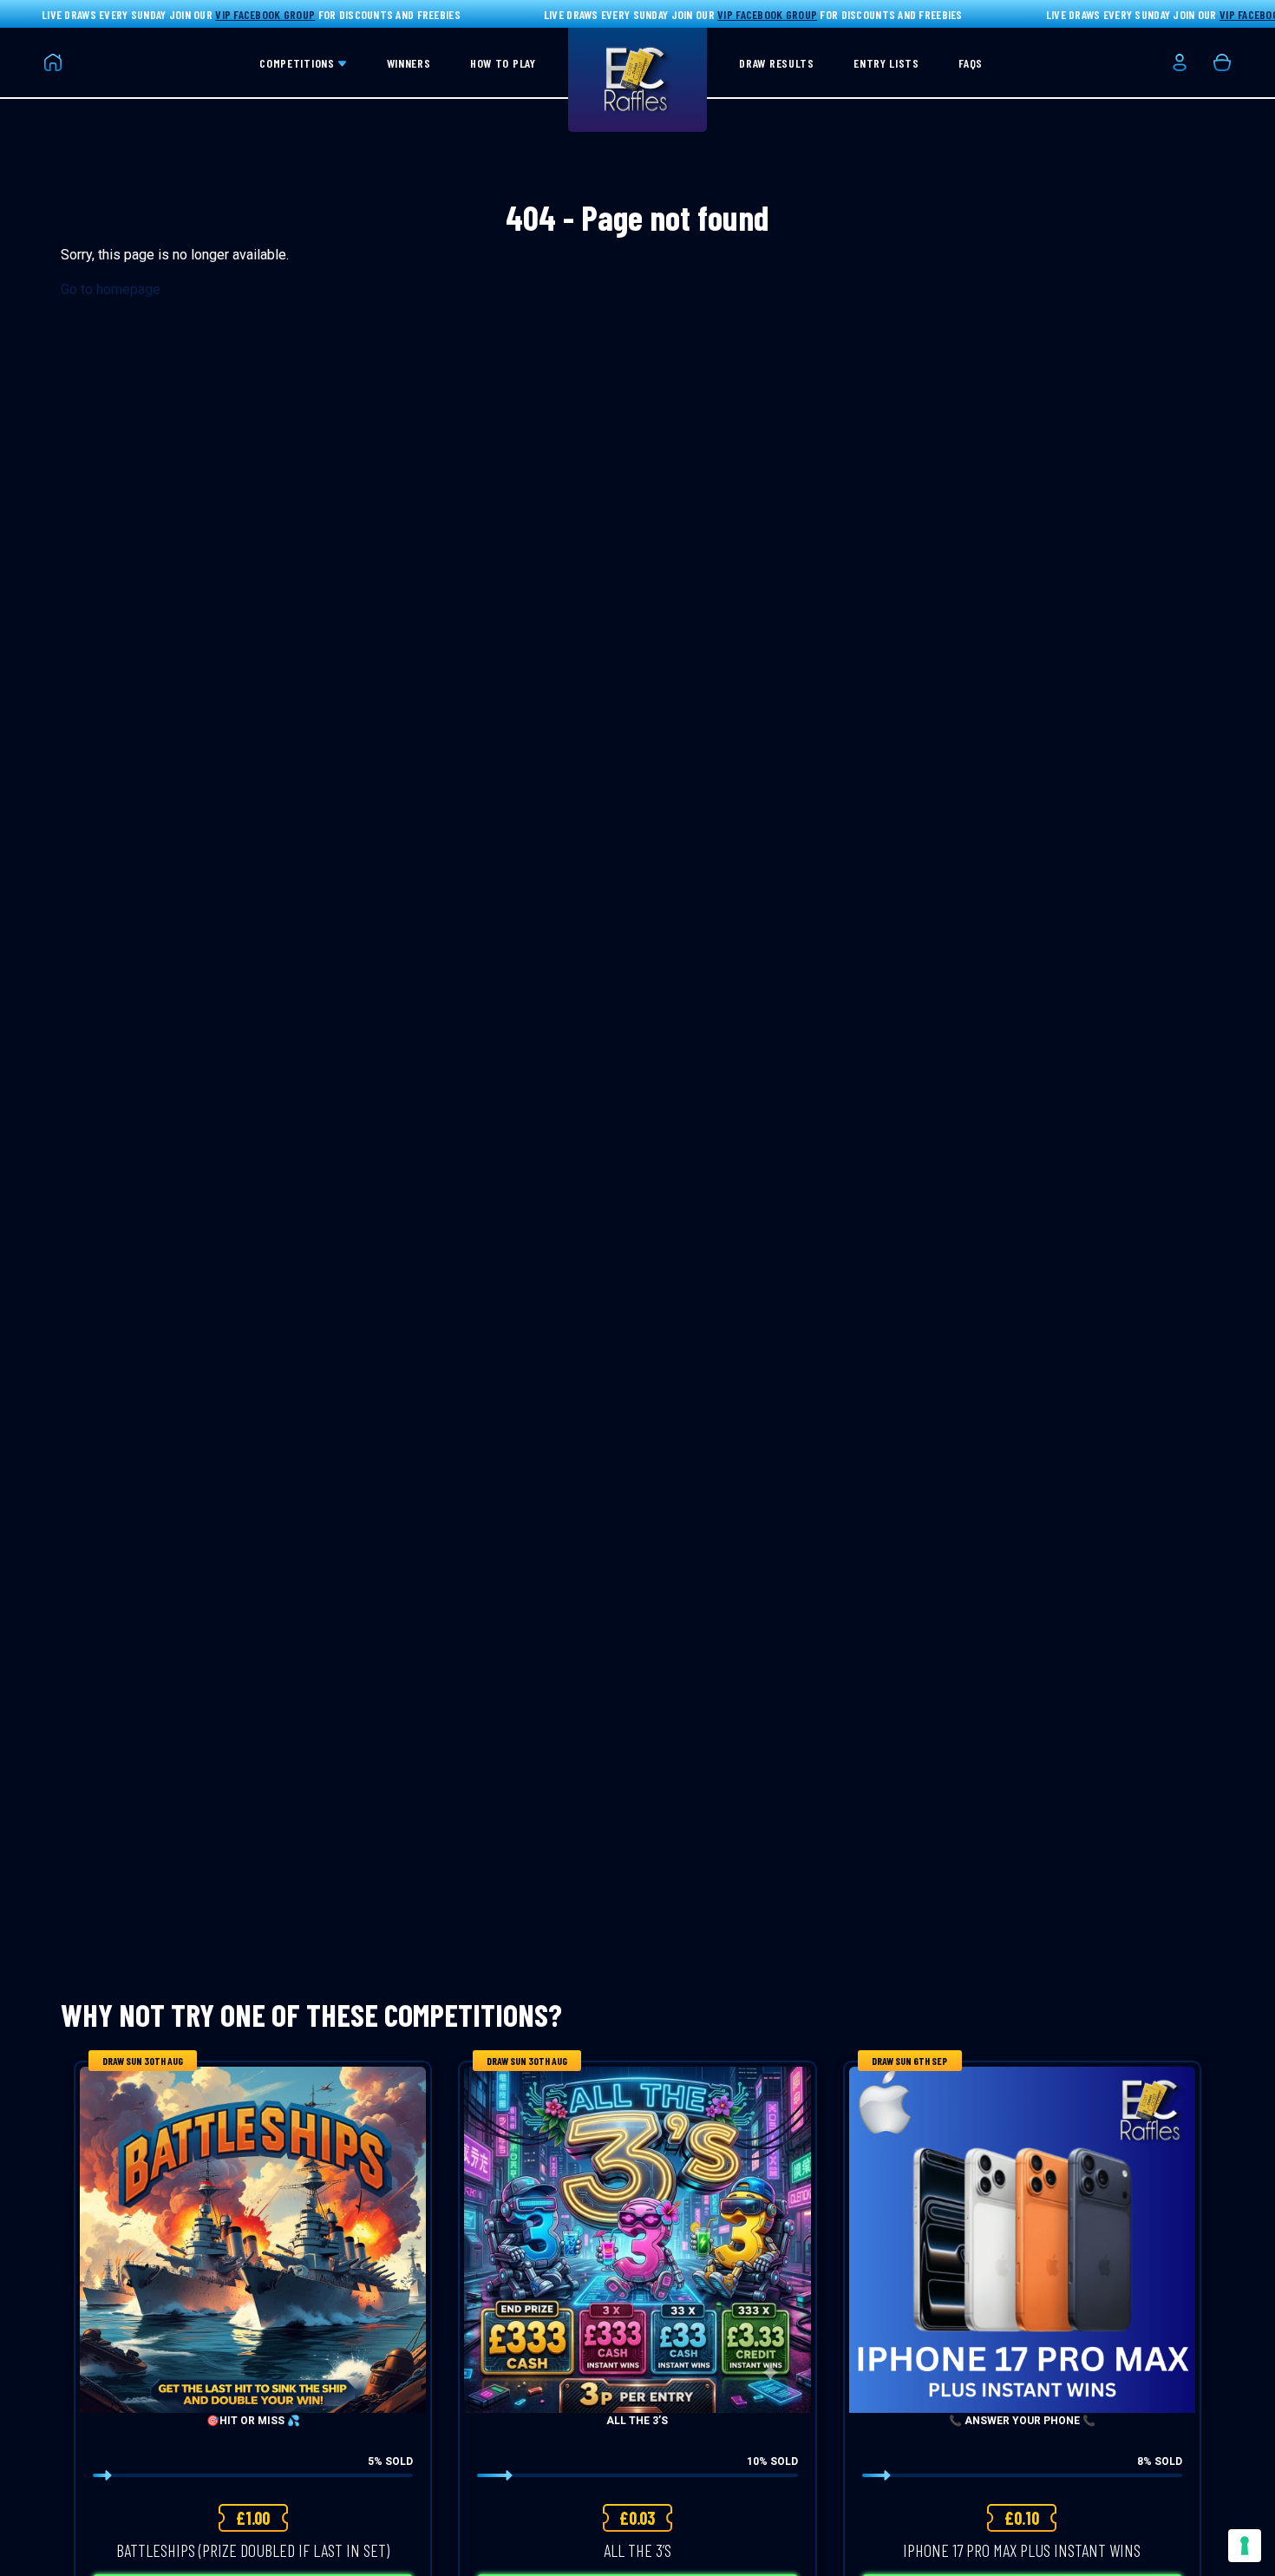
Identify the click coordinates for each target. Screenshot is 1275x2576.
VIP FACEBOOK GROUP (265, 14)
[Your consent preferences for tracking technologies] (1245, 2546)
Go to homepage (111, 289)
